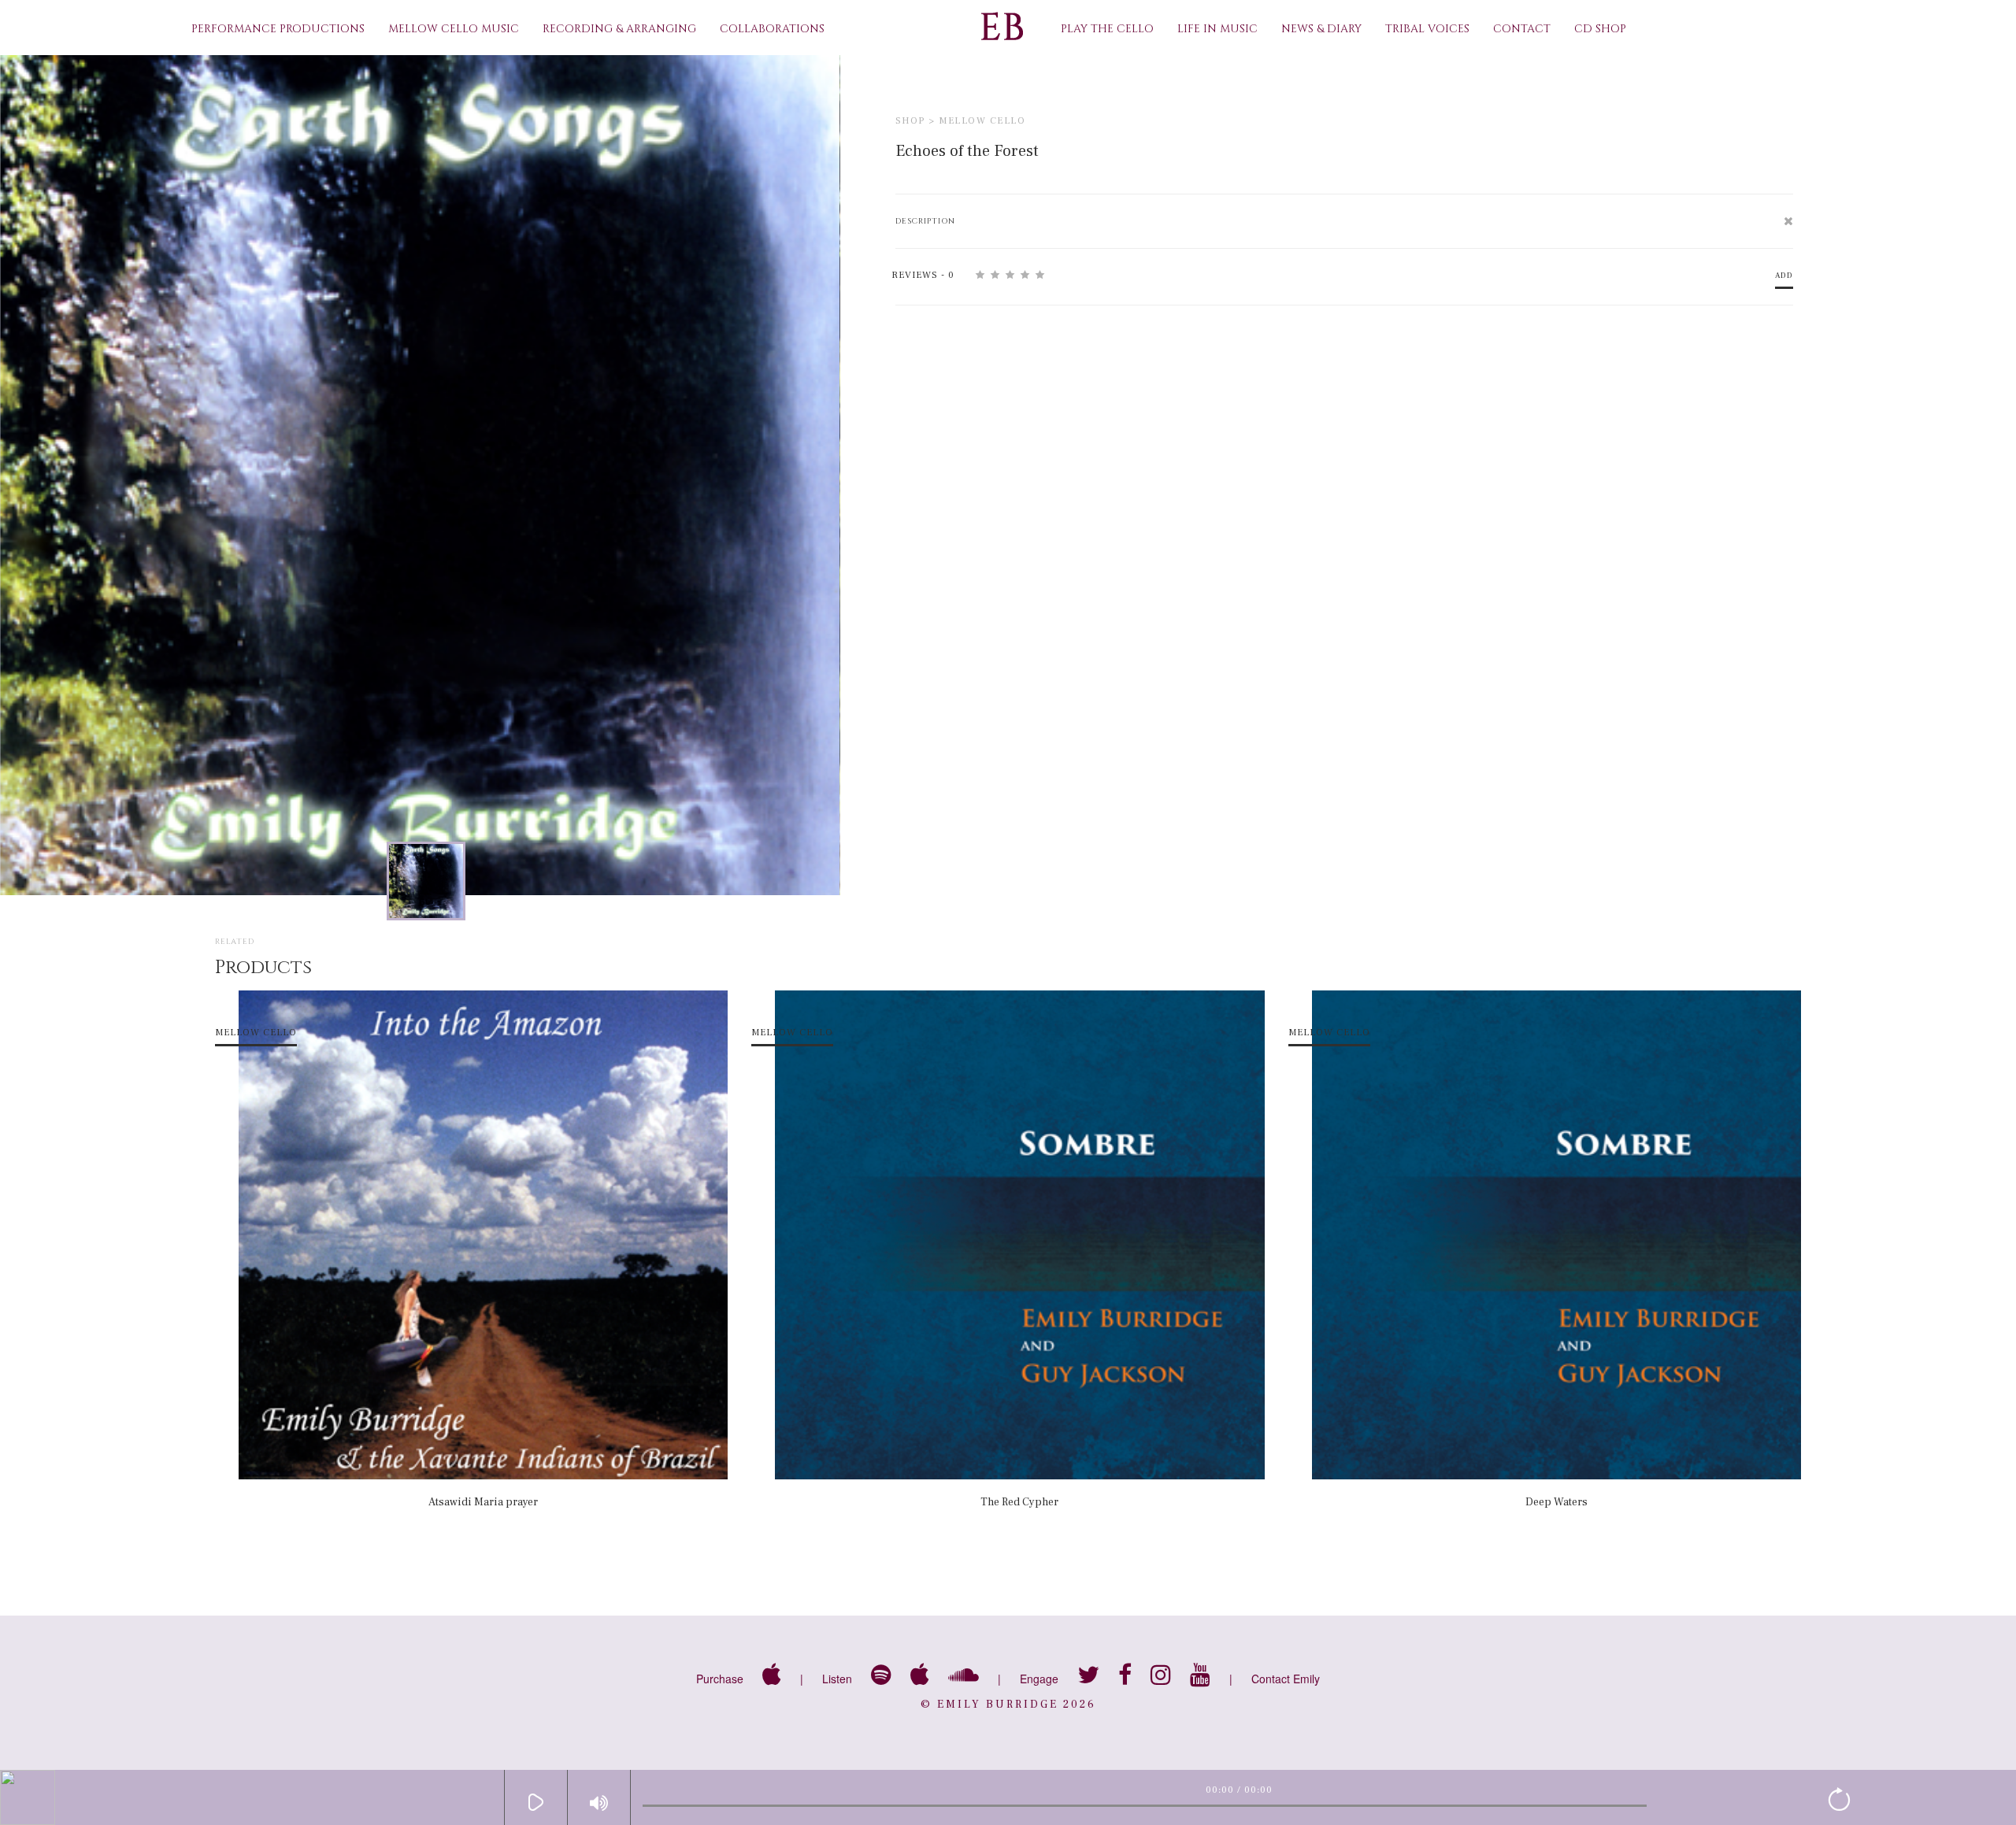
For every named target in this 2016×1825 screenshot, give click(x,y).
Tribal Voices (1427, 29)
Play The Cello (1107, 29)
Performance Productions (278, 29)
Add (1784, 275)
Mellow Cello (982, 121)
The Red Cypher (1019, 1502)
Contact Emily (1286, 1679)
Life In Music (1217, 29)
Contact (1522, 29)
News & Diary (1321, 29)
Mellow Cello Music (454, 29)
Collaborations (772, 29)
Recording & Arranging (619, 29)
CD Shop (1600, 29)
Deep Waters (1556, 1502)
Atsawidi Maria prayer (483, 1502)
